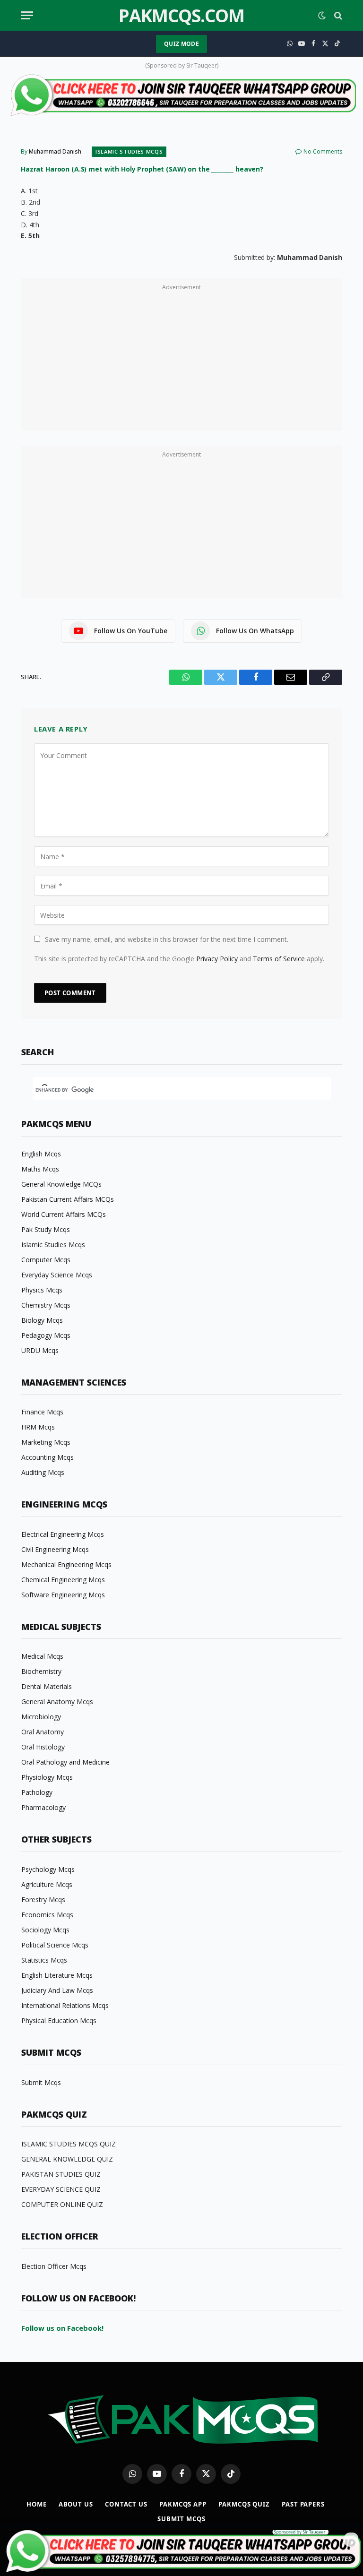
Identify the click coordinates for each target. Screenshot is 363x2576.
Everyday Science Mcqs (57, 1275)
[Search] (337, 15)
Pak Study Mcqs (46, 1229)
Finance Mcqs (42, 1412)
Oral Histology (43, 1747)
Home (37, 2504)
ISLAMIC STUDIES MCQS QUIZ (69, 2144)
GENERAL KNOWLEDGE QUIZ (67, 2159)
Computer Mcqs (46, 1260)
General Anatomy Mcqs (57, 1702)
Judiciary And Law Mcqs (57, 1990)
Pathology (37, 1792)
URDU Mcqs (40, 1350)
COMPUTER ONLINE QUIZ (62, 2204)
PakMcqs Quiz (244, 2504)
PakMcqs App (183, 2504)
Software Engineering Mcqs (63, 1595)
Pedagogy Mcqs (46, 1335)
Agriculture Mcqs (47, 1884)
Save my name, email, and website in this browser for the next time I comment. (167, 939)
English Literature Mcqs (57, 1975)
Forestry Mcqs (43, 1900)
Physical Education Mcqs (59, 2020)
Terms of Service (279, 959)
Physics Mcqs (42, 1290)
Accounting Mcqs (48, 1457)
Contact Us (126, 2504)
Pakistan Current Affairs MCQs (68, 1199)
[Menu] (27, 15)
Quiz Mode (181, 44)
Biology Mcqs (42, 1320)
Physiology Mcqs (47, 1777)
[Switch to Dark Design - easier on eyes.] (322, 16)
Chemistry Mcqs (46, 1305)
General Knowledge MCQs (61, 1184)
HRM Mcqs (38, 1427)
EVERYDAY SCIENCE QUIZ (61, 2189)
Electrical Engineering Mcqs (63, 1534)
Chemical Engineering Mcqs (63, 1580)
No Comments (323, 151)
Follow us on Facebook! (62, 2328)
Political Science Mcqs (55, 1945)
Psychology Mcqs (48, 1869)
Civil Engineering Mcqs (55, 1549)
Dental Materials (47, 1686)
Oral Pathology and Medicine (65, 1762)
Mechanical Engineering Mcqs (66, 1564)
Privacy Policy (217, 959)
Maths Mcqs (40, 1169)
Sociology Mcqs (45, 1930)
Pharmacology (43, 1807)
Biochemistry (41, 1671)
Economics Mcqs (47, 1915)
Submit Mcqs (41, 2082)
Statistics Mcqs (44, 1960)
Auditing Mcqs (43, 1472)
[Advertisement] (181, 360)
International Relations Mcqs (65, 2005)
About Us (76, 2504)
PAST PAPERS (303, 2504)
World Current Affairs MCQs (64, 1214)
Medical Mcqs (42, 1656)
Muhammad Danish (55, 151)
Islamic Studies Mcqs (129, 151)
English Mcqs (41, 1154)
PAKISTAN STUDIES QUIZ (61, 2174)
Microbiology (41, 1717)
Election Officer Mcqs (54, 2266)
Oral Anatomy (43, 1732)
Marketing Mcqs (46, 1442)
